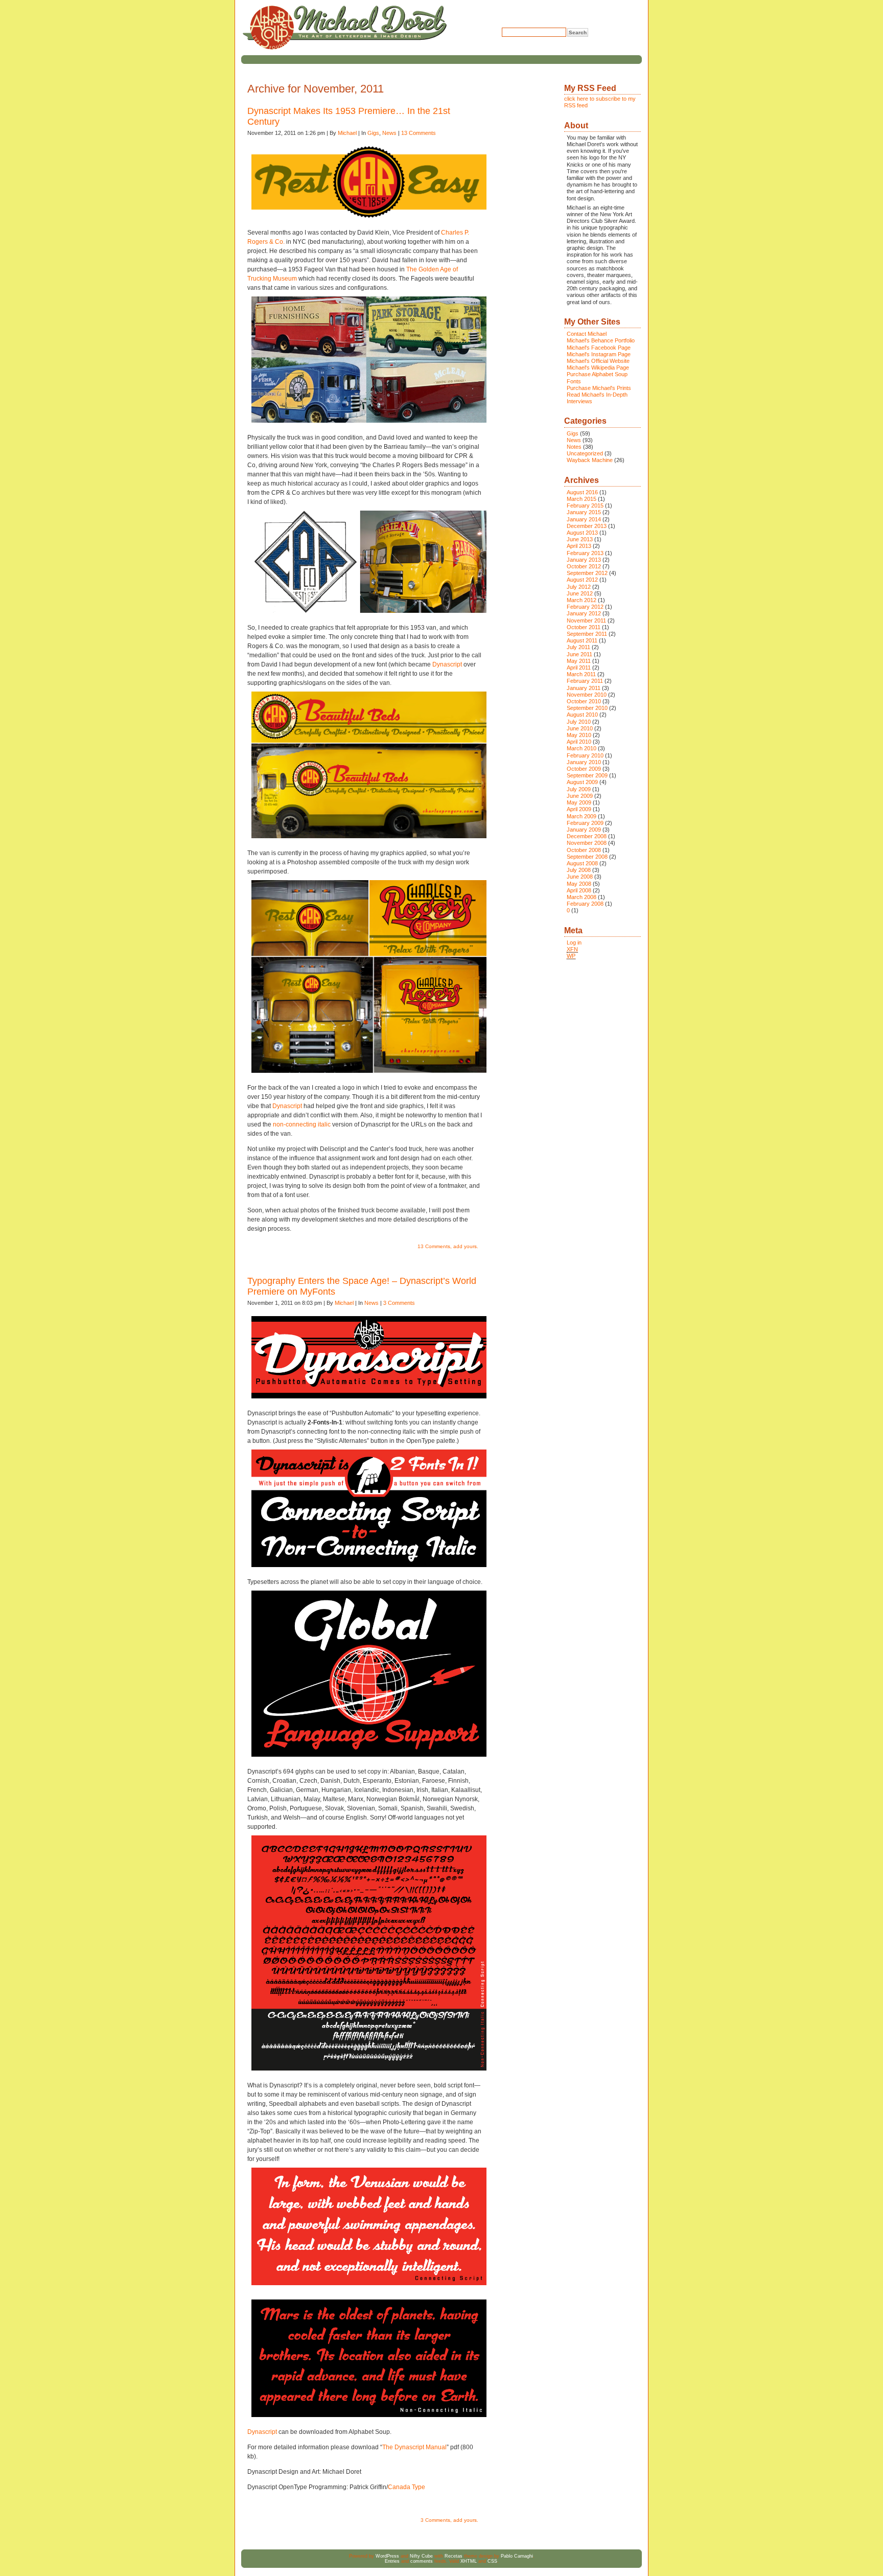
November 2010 (587, 695)
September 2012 (587, 573)
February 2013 (585, 553)
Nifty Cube (421, 2556)
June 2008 (580, 877)
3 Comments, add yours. (449, 2520)
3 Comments (399, 1303)
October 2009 (584, 769)
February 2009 (585, 823)
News (389, 133)
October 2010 (584, 701)
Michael (347, 133)
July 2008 (579, 870)
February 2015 (585, 505)
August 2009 (582, 782)
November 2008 (587, 843)
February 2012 (585, 607)
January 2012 (584, 613)
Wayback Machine (590, 460)
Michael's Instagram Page (599, 354)
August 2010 (582, 715)
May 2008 (579, 884)
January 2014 (584, 519)
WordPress (387, 2556)
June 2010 (580, 728)
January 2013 (584, 560)
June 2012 (580, 593)
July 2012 (579, 587)
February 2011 (585, 681)
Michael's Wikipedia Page (598, 367)
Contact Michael (587, 334)
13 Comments (419, 133)
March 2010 (582, 748)
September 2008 (587, 857)
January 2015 (584, 512)
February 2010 (585, 755)
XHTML (469, 2561)
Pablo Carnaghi (517, 2556)
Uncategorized (585, 453)
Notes (574, 447)
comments (422, 2561)
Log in (574, 942)
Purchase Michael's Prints (599, 388)
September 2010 (587, 708)
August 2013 (582, 533)
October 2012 (584, 566)
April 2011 (579, 668)
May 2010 (579, 735)
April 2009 (579, 809)
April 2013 (579, 546)
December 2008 (587, 836)
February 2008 (585, 904)
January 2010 (584, 762)
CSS (492, 2561)
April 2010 (579, 742)
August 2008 (582, 863)
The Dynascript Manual (414, 2447)
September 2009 (587, 775)
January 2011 (584, 688)
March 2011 (581, 674)
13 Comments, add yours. (448, 1246)
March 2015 (582, 499)
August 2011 (582, 640)
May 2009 (579, 802)
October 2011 (584, 627)
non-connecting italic (302, 1124)
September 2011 (587, 634)
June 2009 (580, 796)
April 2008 (579, 890)
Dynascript (447, 664)
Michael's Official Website (598, 361)
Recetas (454, 2556)
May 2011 (579, 661)
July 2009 (579, 789)
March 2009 (582, 816)
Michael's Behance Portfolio (601, 340)
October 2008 (584, 850)
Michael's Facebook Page (599, 348)
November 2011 (586, 620)
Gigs (373, 133)
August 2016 (582, 492)
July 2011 (578, 647)
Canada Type (406, 2487)
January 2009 (584, 830)
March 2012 (582, 600)
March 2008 (582, 897)
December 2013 (587, 526)
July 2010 (579, 722)
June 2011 (579, 654)
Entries (392, 2561)
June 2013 (580, 539)
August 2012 (582, 580)
